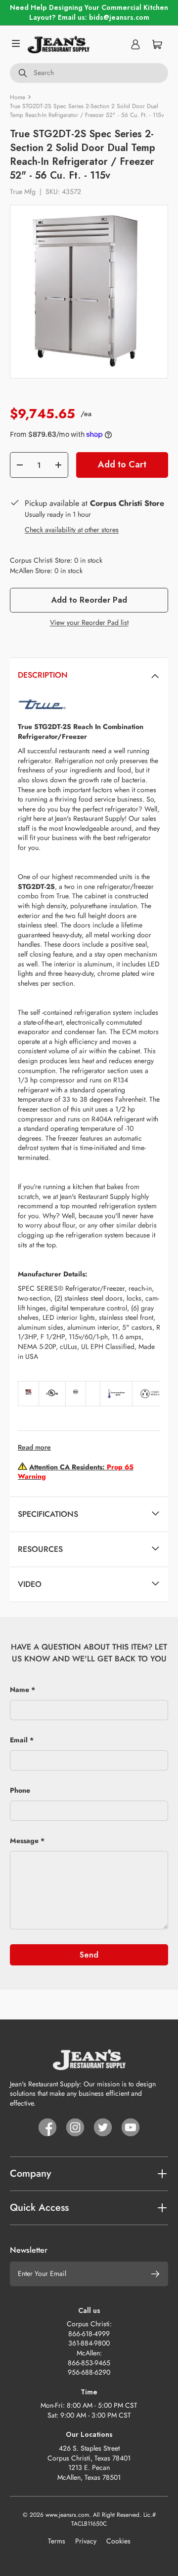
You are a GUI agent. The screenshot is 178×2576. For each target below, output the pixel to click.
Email (19, 1740)
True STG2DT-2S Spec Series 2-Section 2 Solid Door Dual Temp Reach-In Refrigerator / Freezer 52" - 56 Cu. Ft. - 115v (87, 111)
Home (18, 97)
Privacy (86, 2541)
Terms (57, 2541)
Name (20, 1690)
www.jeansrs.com (67, 2515)
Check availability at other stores (72, 530)
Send (89, 1955)
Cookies (118, 2541)
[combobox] (89, 73)
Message (24, 1841)
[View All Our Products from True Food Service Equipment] (42, 697)
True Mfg (23, 192)
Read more (34, 1447)
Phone (20, 1790)
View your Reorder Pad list (89, 622)
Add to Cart (122, 464)
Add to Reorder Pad (89, 600)
